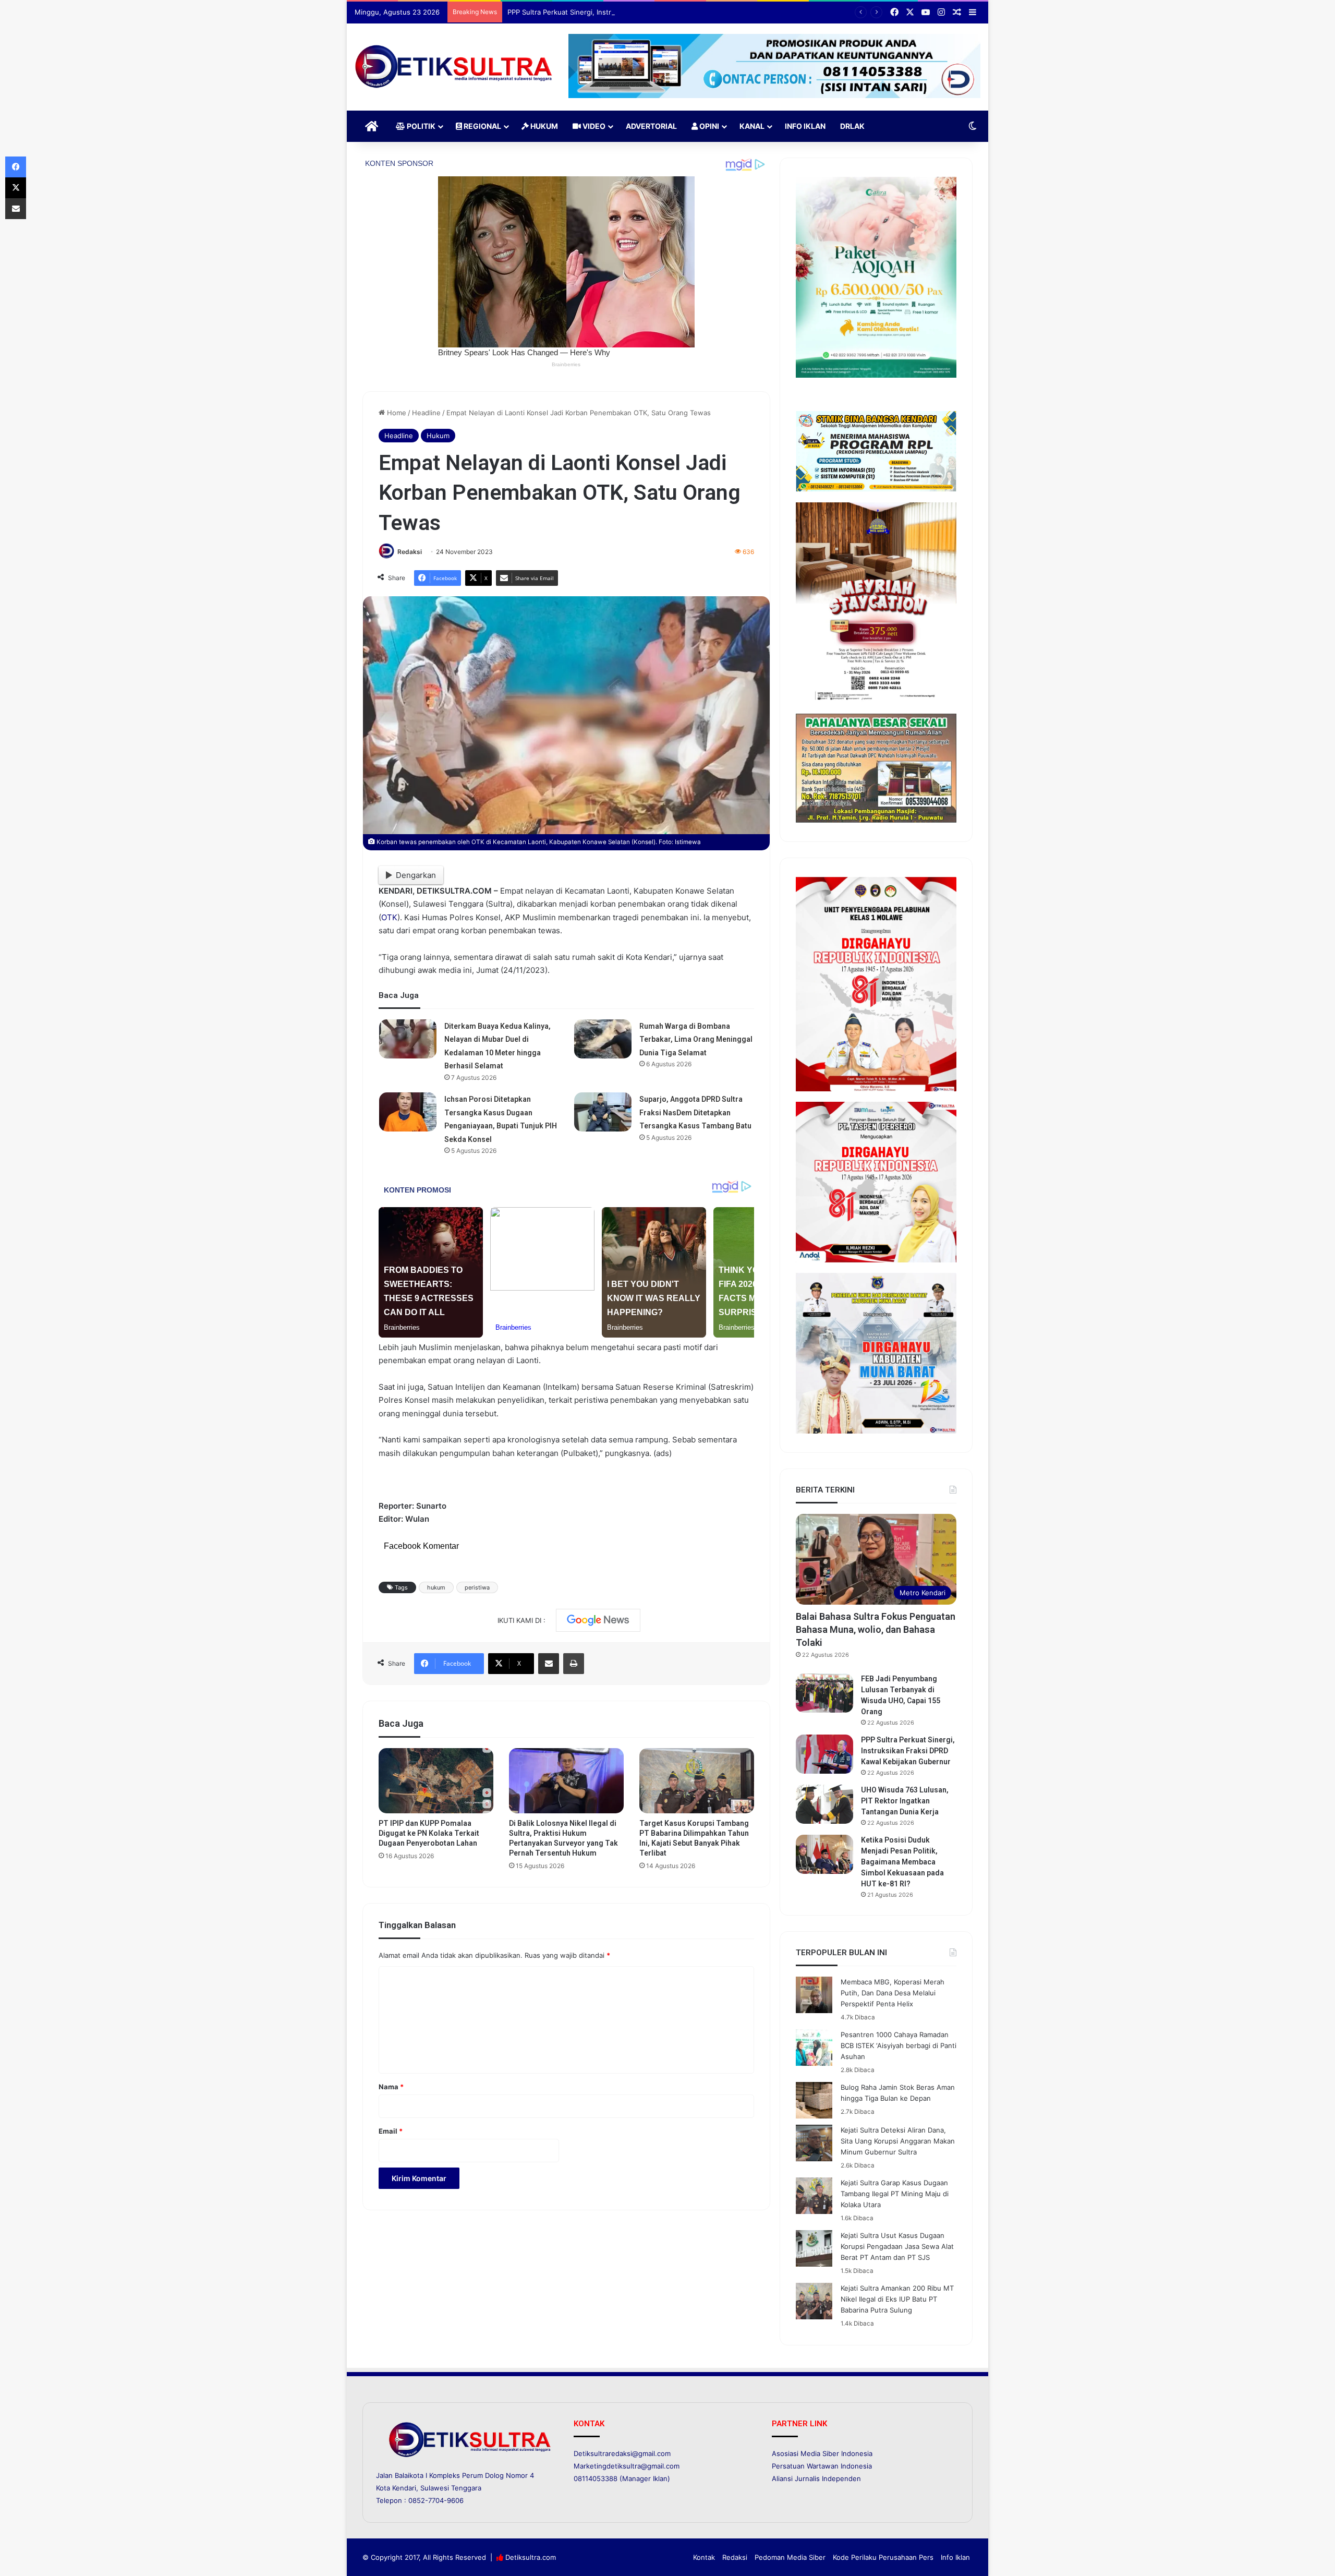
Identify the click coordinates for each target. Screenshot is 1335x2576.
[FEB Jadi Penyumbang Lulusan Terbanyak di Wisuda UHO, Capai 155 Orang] (824, 1693)
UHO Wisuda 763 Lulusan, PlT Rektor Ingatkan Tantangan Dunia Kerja (905, 1801)
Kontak (704, 2557)
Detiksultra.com (531, 2557)
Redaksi (410, 552)
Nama (391, 2087)
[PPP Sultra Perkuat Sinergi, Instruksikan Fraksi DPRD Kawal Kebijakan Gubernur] (824, 1754)
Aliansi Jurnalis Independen (816, 2478)
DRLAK (852, 126)
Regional (482, 126)
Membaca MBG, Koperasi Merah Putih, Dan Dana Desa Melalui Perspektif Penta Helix (893, 1993)
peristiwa (477, 1587)
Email (391, 2131)
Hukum (543, 126)
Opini (708, 126)
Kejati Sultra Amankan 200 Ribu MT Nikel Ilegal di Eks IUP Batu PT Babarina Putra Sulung (897, 2299)
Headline (426, 413)
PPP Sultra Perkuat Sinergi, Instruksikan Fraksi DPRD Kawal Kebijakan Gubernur (635, 12)
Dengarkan (416, 875)
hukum (436, 1587)
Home (396, 413)
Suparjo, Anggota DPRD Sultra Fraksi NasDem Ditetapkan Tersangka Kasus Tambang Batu (695, 1112)
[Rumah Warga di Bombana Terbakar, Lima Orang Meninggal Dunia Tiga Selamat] (603, 1039)
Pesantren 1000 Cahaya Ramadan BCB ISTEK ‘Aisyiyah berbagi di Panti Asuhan (899, 2045)
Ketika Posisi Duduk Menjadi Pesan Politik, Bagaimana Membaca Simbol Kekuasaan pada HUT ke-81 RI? (902, 1862)
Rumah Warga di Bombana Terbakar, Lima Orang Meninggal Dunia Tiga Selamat (696, 1039)
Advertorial (651, 126)
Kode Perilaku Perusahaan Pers (883, 2557)
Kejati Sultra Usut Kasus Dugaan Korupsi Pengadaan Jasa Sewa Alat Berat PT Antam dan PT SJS (897, 2246)
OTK (389, 917)
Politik (420, 126)
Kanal (752, 126)
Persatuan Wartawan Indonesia (822, 2466)
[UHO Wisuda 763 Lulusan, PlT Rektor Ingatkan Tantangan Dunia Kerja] (824, 1804)
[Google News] (598, 1620)
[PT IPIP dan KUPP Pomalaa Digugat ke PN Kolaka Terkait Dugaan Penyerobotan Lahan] (436, 1780)
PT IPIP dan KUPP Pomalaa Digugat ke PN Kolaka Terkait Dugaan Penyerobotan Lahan (429, 1833)
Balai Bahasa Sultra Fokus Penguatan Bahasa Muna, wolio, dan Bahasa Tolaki (876, 1629)
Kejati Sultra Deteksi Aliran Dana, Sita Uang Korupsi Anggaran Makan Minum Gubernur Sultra (898, 2141)
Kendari (404, 2488)
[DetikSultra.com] (454, 67)
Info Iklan (805, 126)
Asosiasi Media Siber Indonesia (822, 2453)
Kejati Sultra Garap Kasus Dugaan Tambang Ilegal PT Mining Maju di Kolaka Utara (895, 2194)
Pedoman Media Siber (790, 2557)
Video (593, 126)
